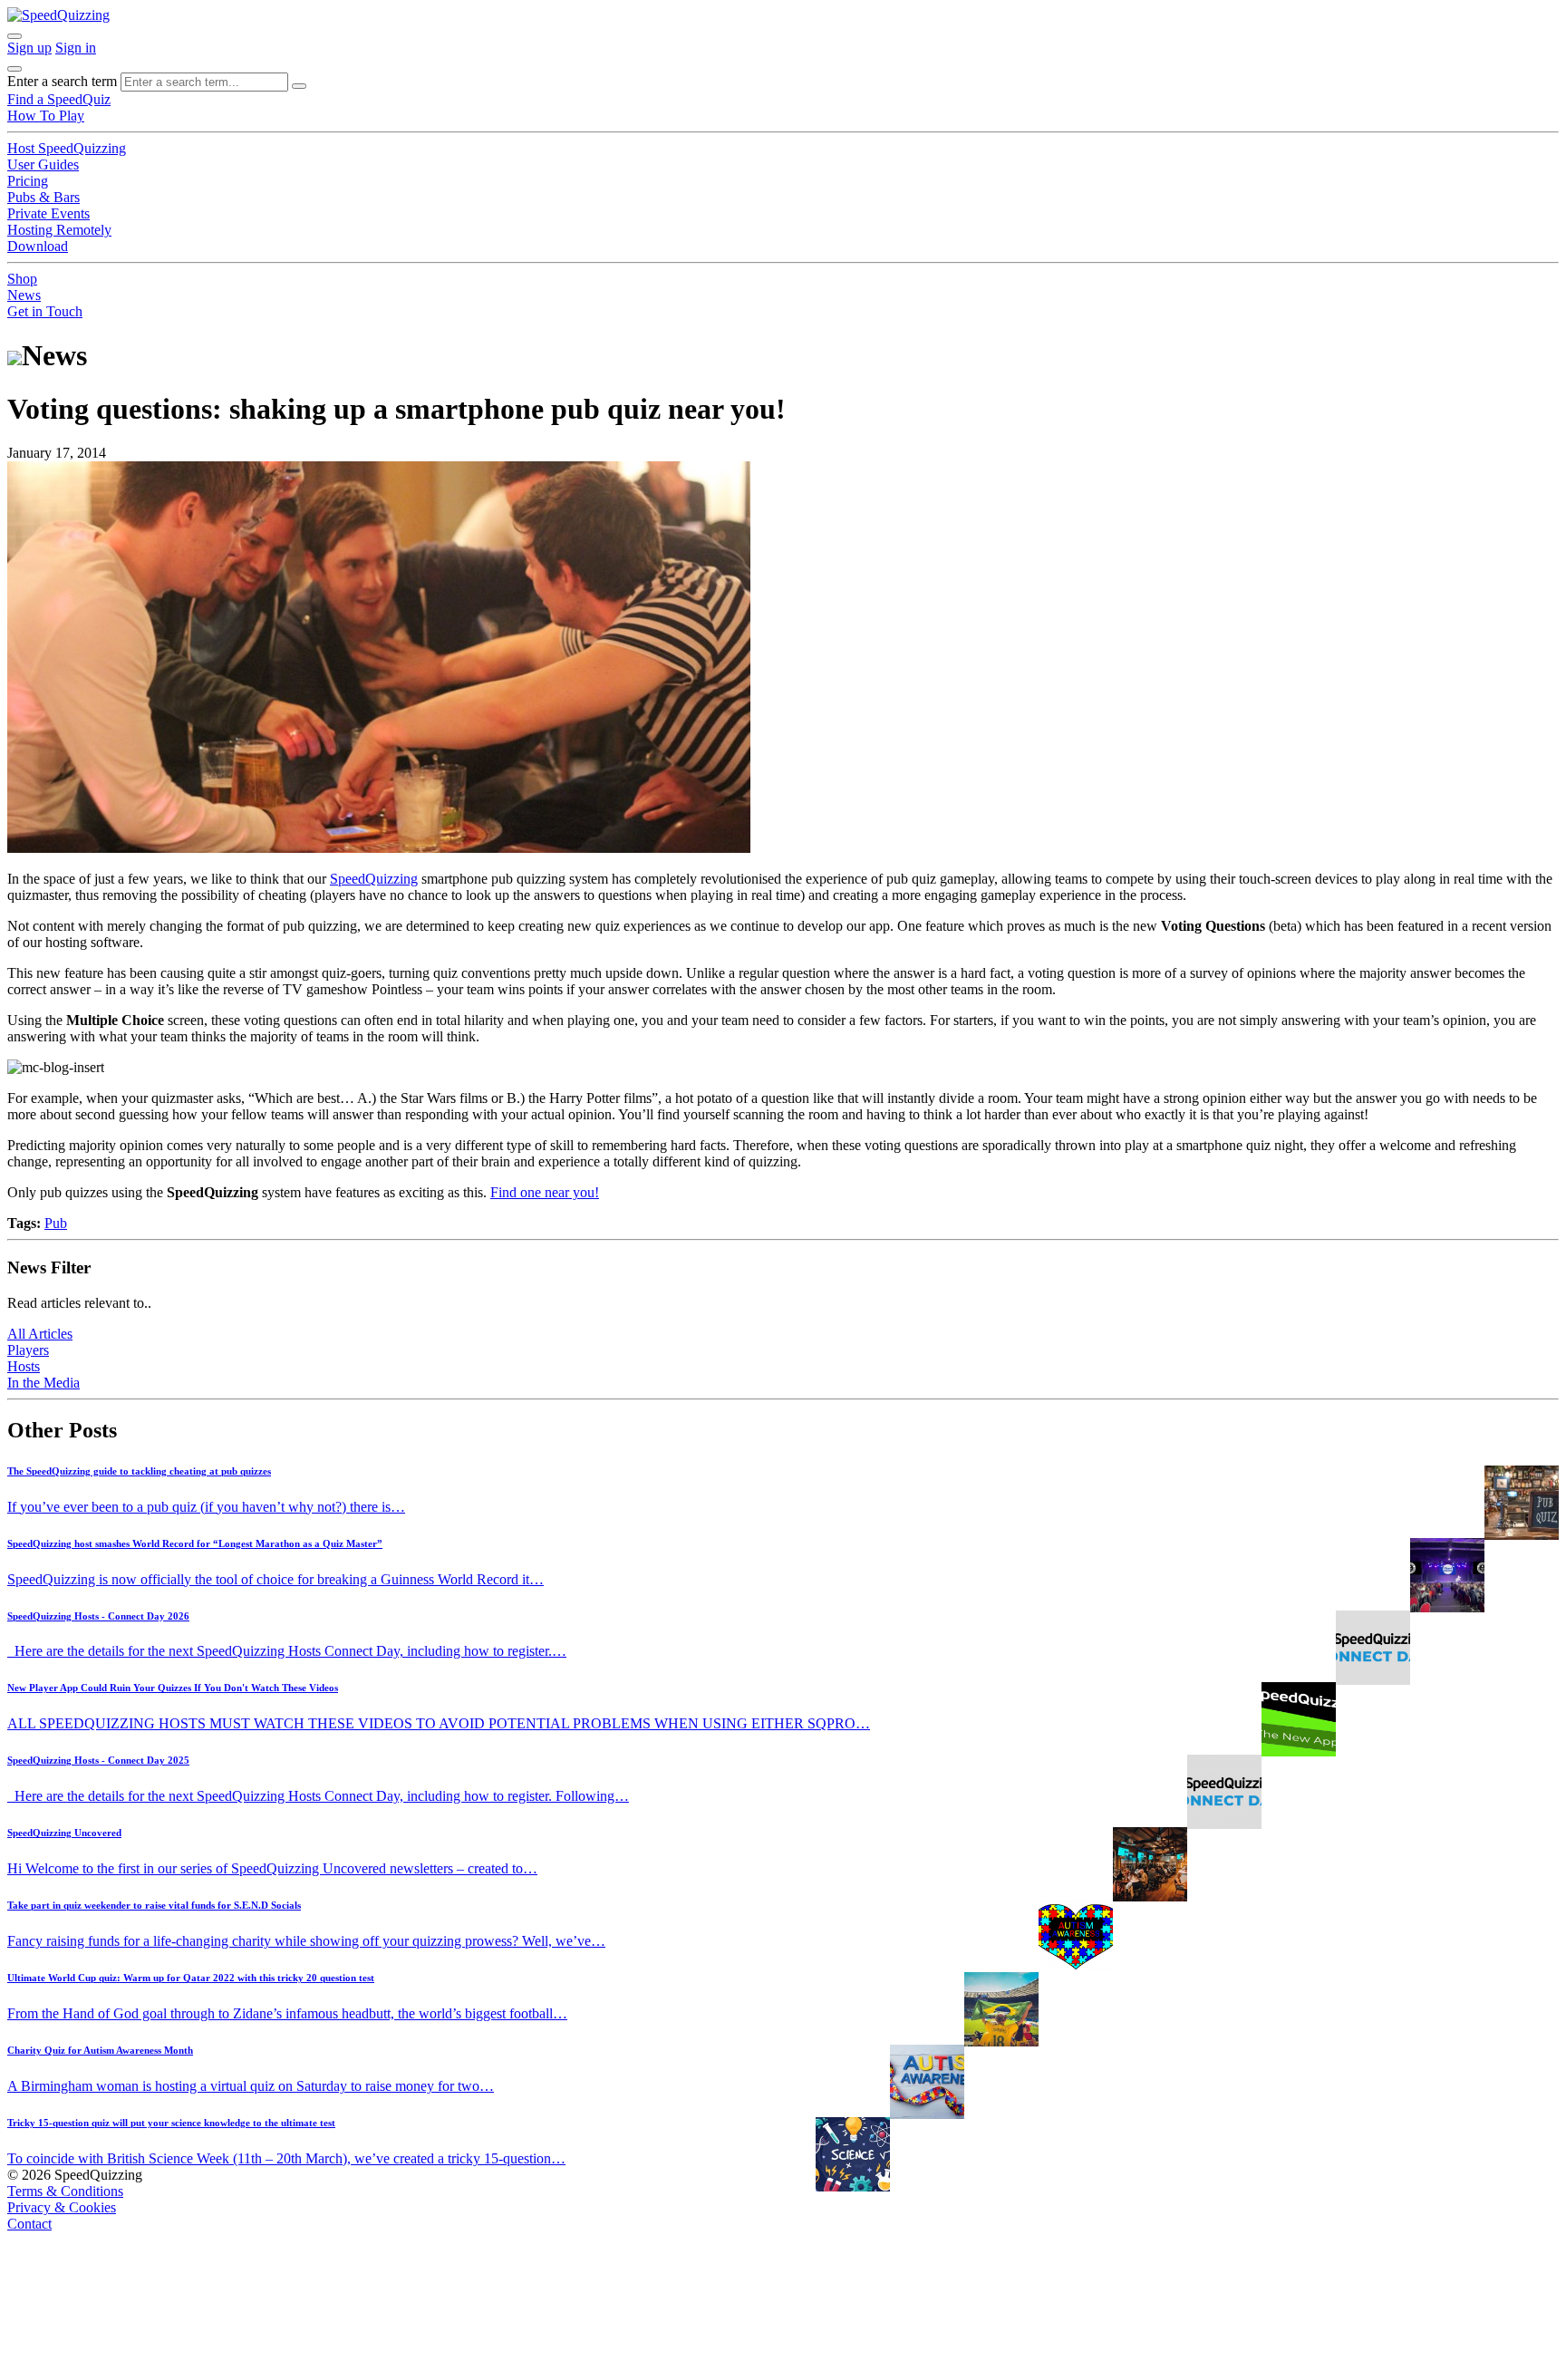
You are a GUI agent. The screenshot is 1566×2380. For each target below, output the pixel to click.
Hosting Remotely (59, 230)
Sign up (29, 48)
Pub (56, 1223)
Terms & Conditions (65, 2191)
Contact (29, 2224)
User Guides (43, 164)
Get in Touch (45, 311)
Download (38, 246)
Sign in (76, 48)
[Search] (299, 86)
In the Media (43, 1383)
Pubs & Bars (43, 197)
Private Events (48, 213)
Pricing (28, 181)
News (24, 295)
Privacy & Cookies (62, 2207)
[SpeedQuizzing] (58, 15)
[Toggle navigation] (14, 69)
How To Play (46, 116)
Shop (22, 279)
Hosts (24, 1366)
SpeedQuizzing (374, 879)
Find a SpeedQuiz (59, 99)
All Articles (40, 1334)
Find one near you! (545, 1192)
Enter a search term (62, 81)
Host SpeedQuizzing (67, 148)
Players (28, 1350)
